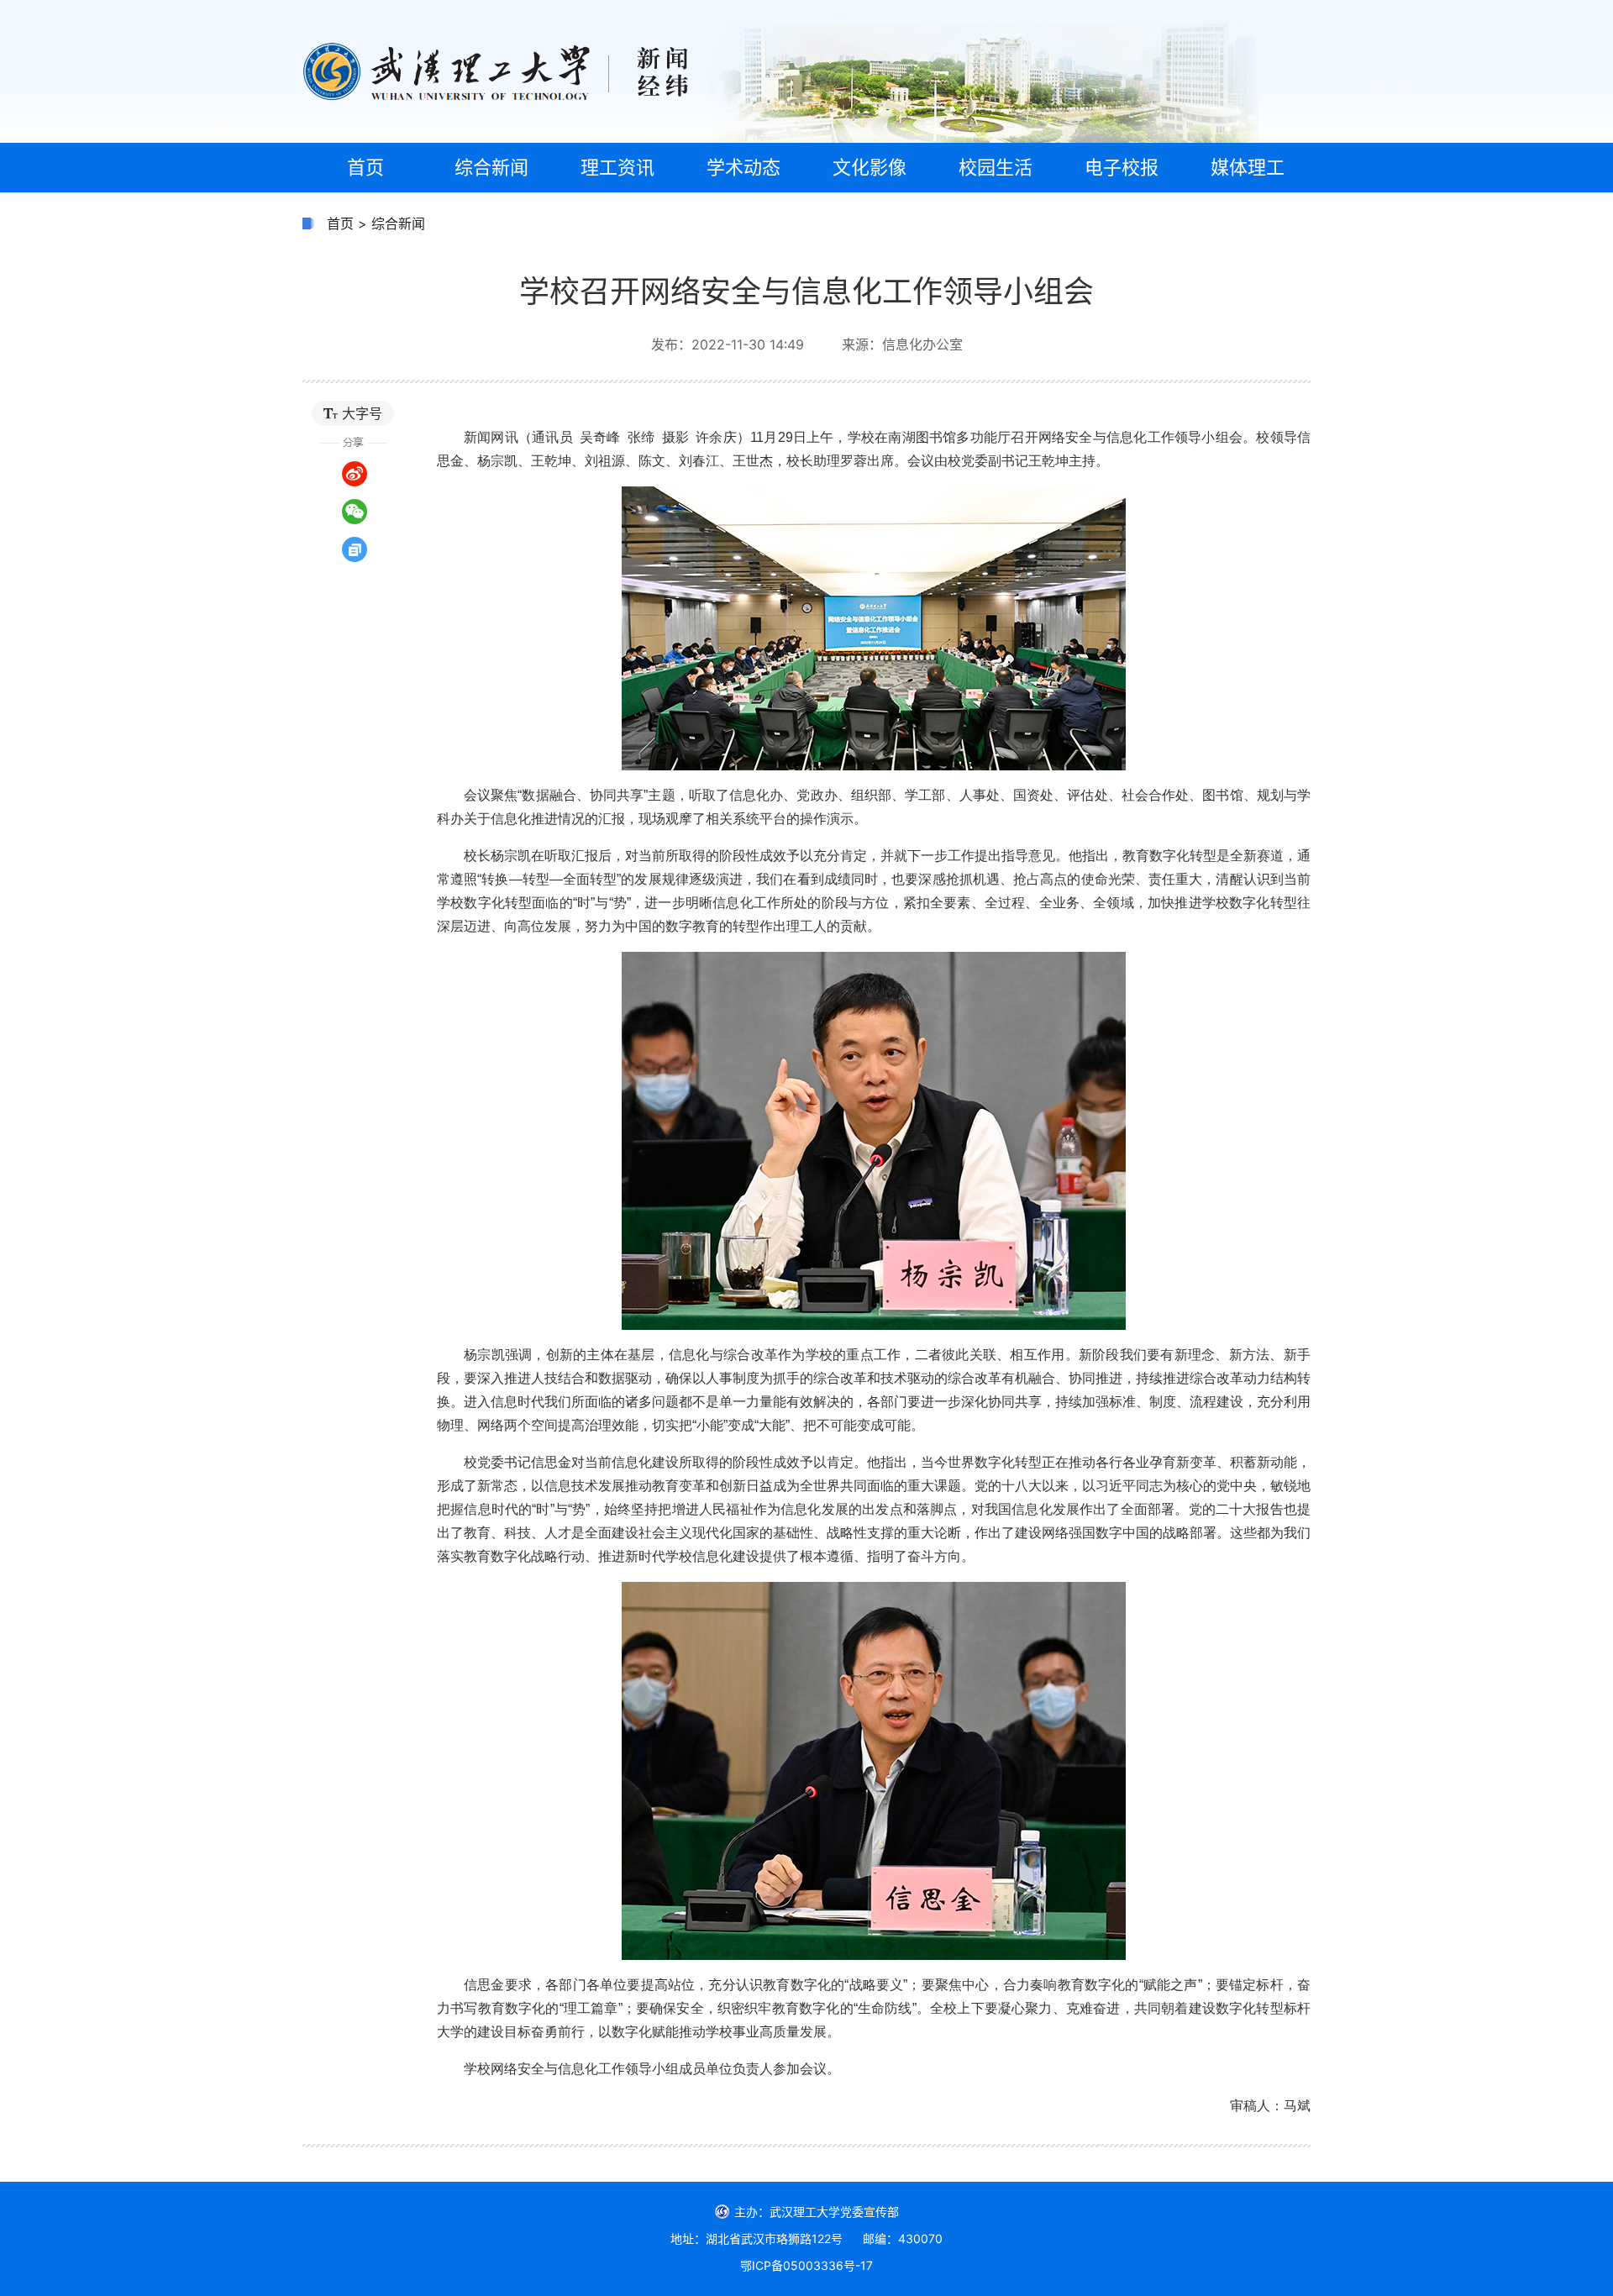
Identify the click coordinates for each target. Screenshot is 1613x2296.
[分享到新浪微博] (355, 474)
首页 (340, 223)
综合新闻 (398, 223)
